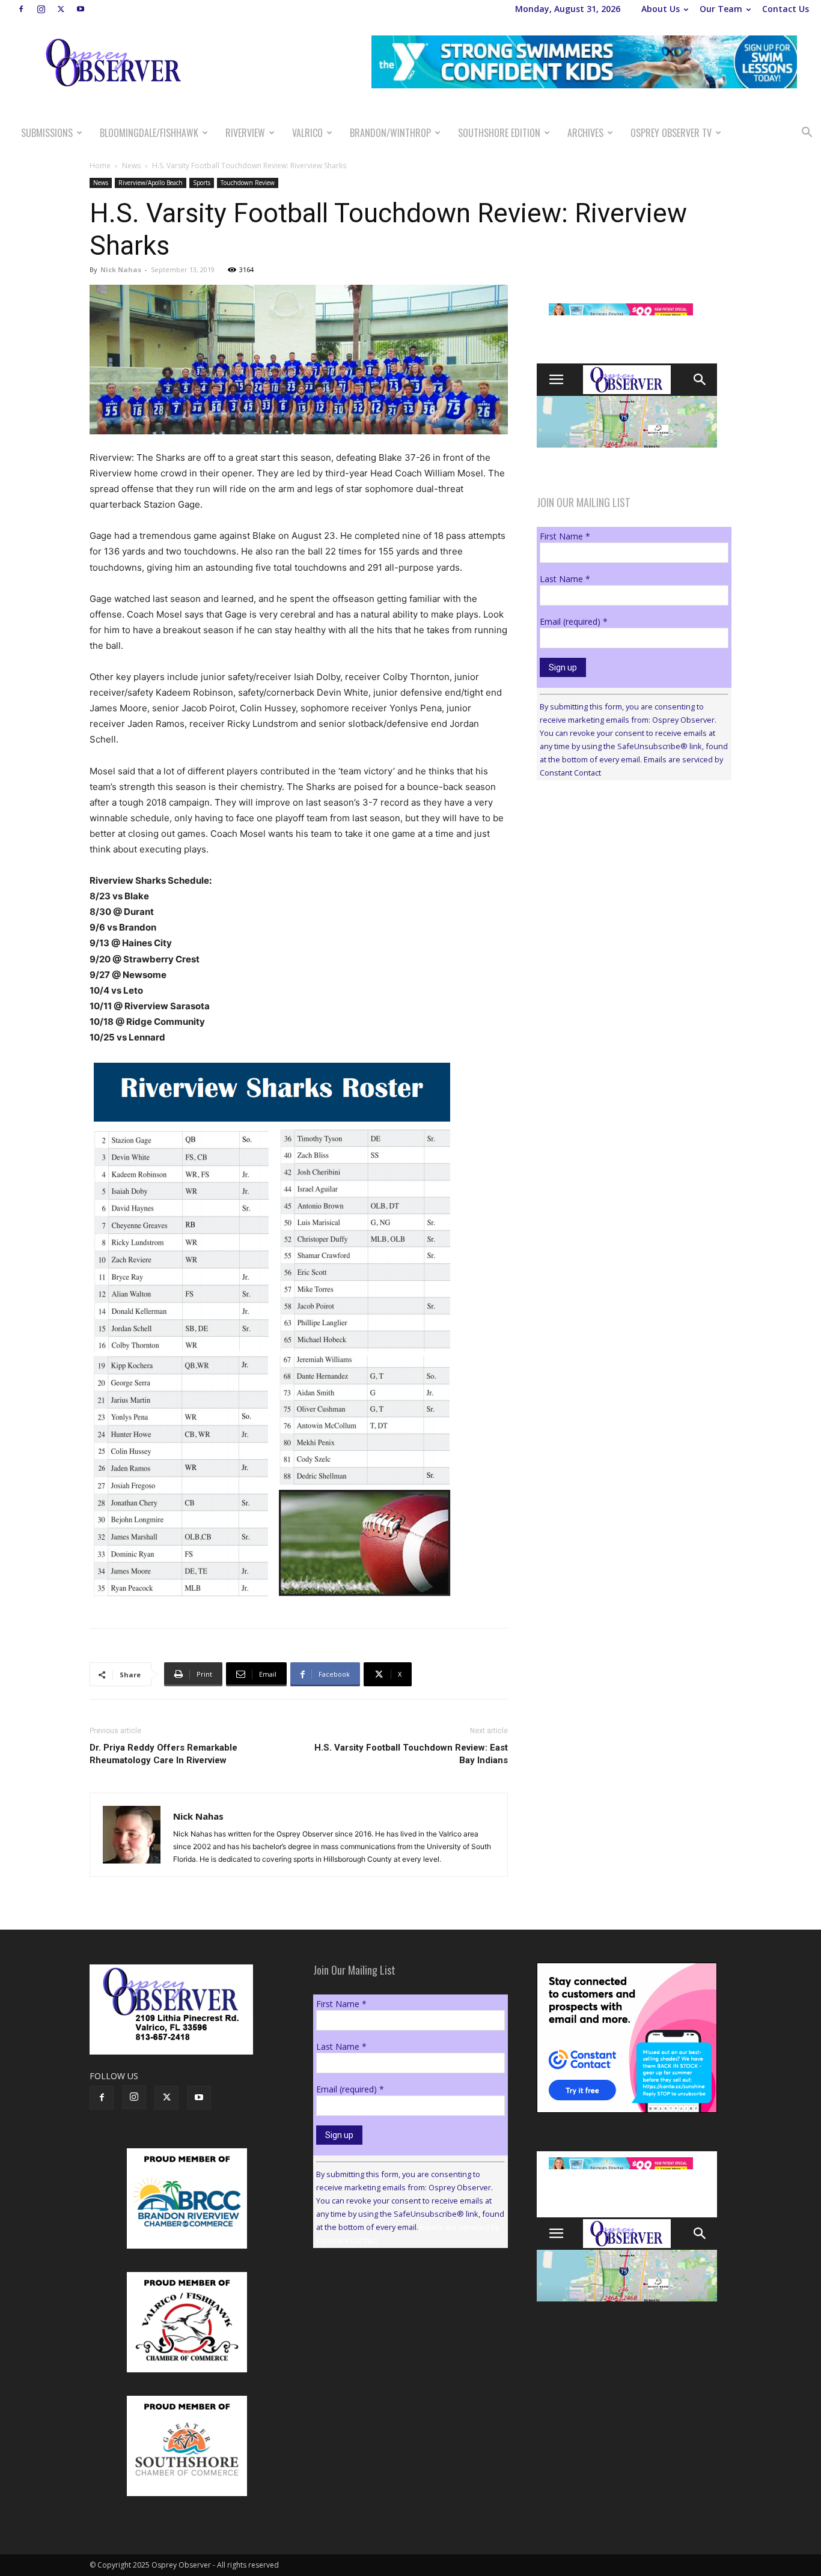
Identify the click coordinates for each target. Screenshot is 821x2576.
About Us (661, 9)
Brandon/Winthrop (390, 133)
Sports (202, 183)
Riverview (245, 133)
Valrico (307, 133)
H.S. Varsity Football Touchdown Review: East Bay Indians (411, 1754)
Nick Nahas (121, 269)
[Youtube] (81, 9)
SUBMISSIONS (47, 133)
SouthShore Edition (499, 133)
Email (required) (574, 621)
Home (100, 166)
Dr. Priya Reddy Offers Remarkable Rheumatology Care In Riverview (163, 1754)
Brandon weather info (627, 900)
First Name (565, 536)
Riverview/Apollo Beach (151, 183)
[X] (61, 9)
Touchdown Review (248, 183)
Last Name (565, 579)
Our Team (721, 9)
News (131, 166)
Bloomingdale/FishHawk (149, 133)
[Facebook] (21, 9)
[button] (807, 134)
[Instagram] (41, 9)
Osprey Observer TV (671, 133)
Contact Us (786, 9)
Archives (585, 133)
